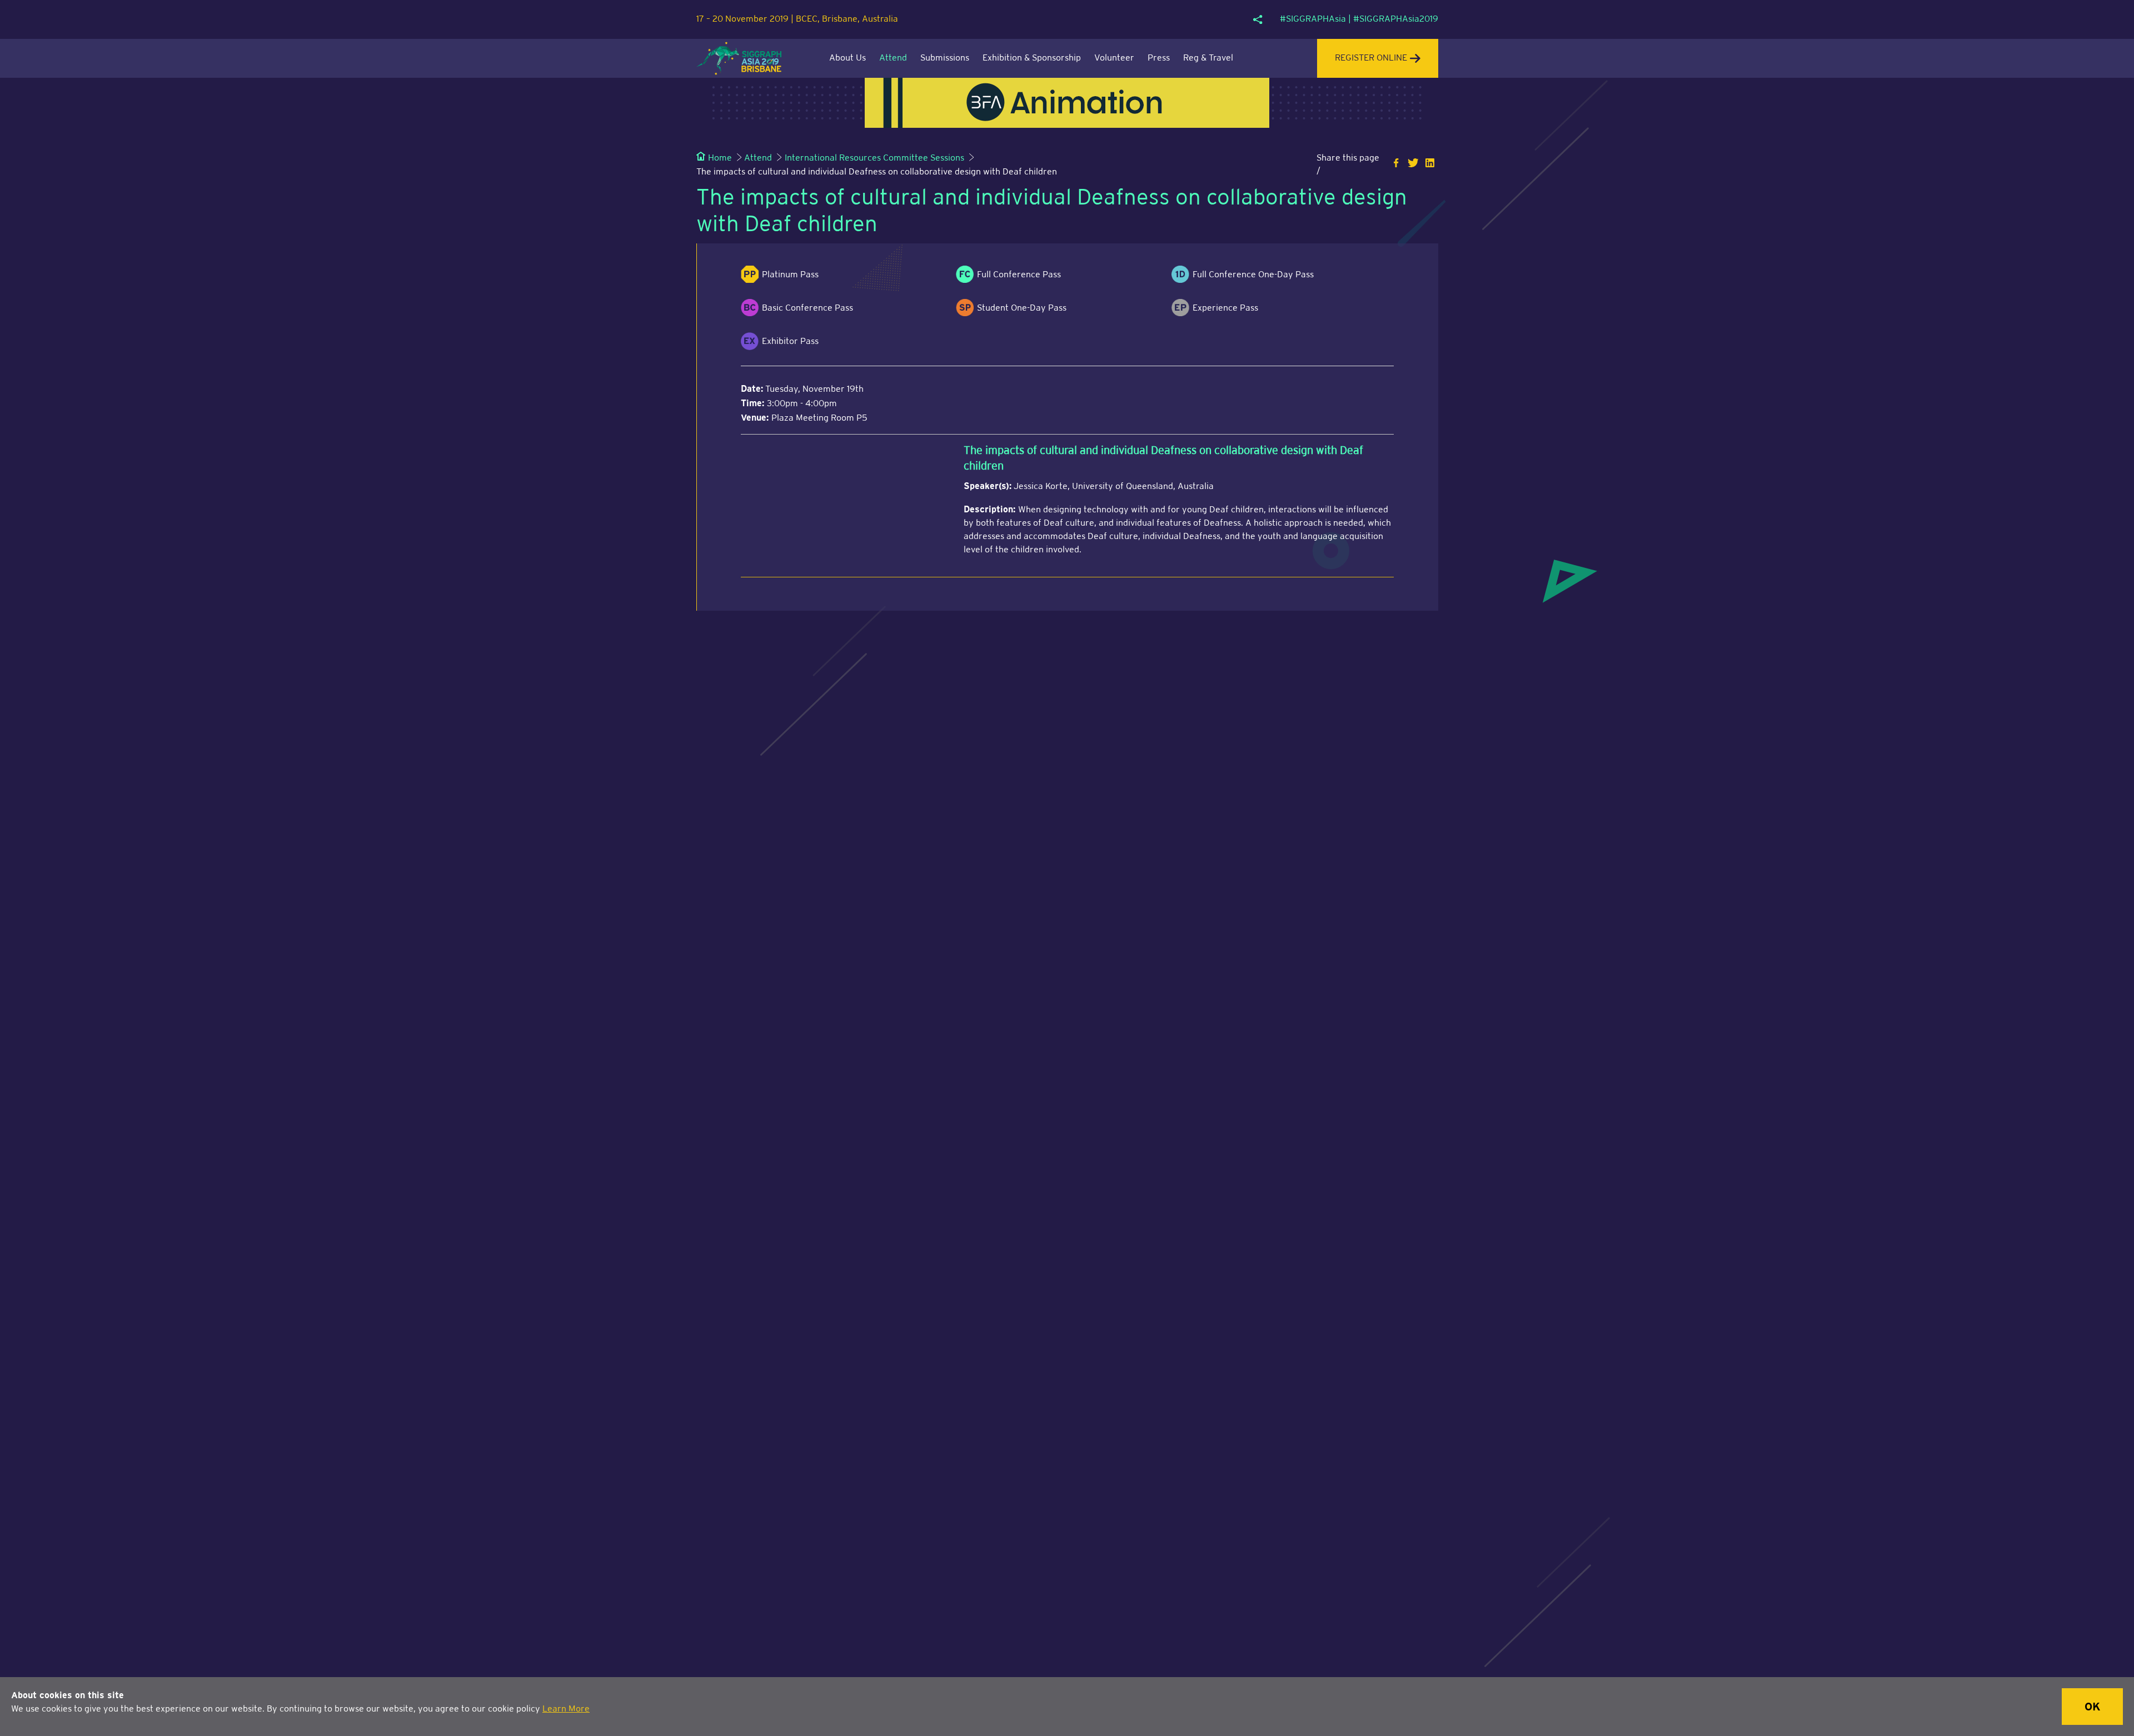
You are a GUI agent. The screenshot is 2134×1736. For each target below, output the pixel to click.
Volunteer (1114, 58)
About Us (847, 58)
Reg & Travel (1208, 58)
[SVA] (1067, 103)
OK (2092, 1707)
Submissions (945, 58)
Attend (893, 58)
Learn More (566, 1709)
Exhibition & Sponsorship (1032, 58)
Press (1159, 58)
